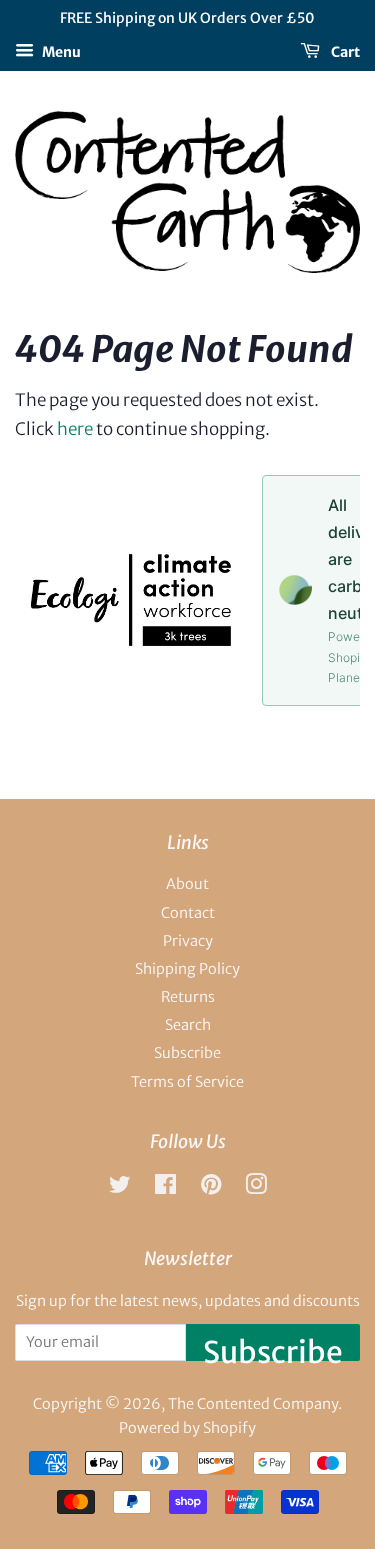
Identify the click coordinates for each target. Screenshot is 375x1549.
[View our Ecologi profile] (131, 640)
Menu (60, 51)
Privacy (188, 941)
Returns (188, 997)
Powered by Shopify (187, 1428)
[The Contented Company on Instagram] (256, 1188)
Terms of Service (187, 1082)
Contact (188, 913)
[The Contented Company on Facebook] (165, 1188)
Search (188, 1025)
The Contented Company (253, 1404)
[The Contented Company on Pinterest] (211, 1188)
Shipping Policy (187, 969)
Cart (344, 51)
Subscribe (187, 1053)
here (75, 429)
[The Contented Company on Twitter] (120, 1188)
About (187, 884)
